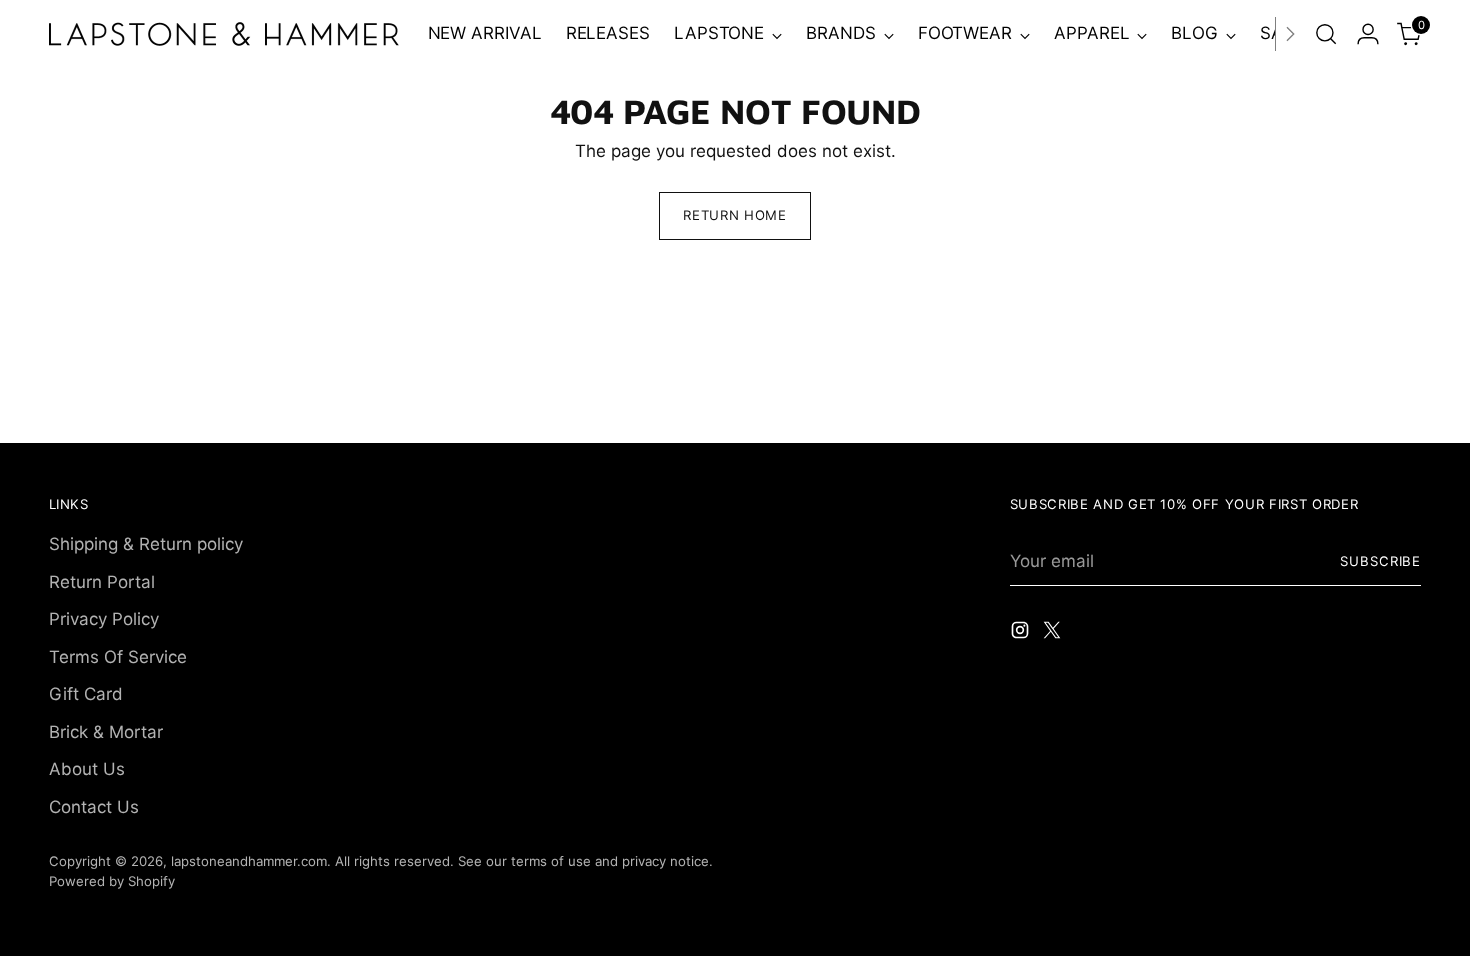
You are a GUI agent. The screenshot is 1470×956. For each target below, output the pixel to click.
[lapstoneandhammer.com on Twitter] (1054, 634)
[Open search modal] (1326, 34)
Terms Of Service (118, 657)
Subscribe (1381, 561)
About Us (87, 769)
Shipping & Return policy (146, 544)
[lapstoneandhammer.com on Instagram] (1022, 634)
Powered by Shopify (112, 881)
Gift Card (86, 694)
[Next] (1290, 34)
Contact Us (94, 807)
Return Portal (102, 582)
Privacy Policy (104, 619)
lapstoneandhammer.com (249, 861)
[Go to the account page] (1368, 34)
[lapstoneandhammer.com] (224, 34)
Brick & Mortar (106, 732)
